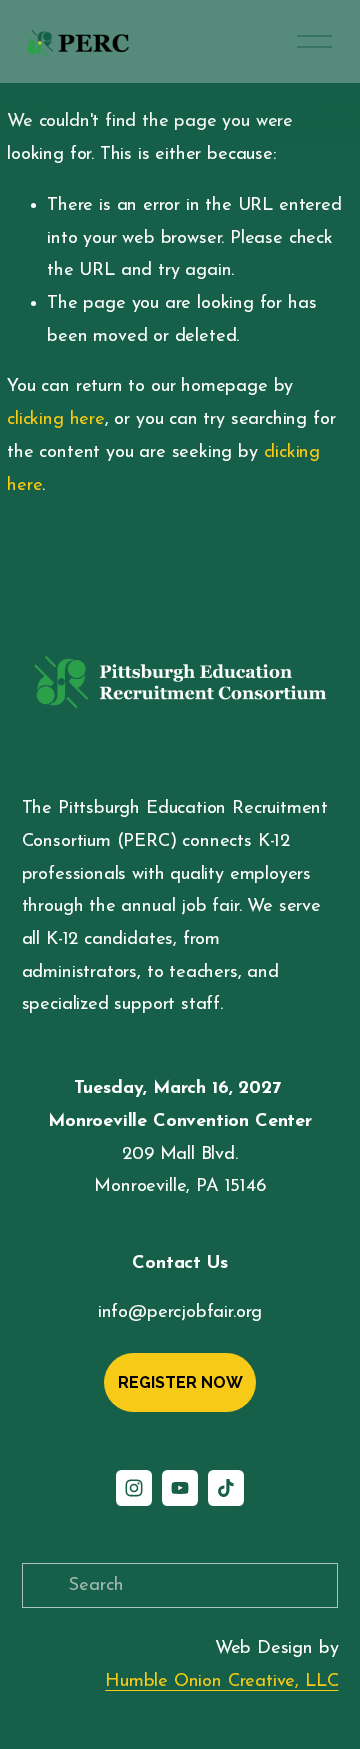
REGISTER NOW (180, 1382)
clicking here (56, 419)
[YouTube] (180, 1488)
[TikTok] (226, 1488)
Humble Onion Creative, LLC (221, 1681)
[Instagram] (134, 1488)
